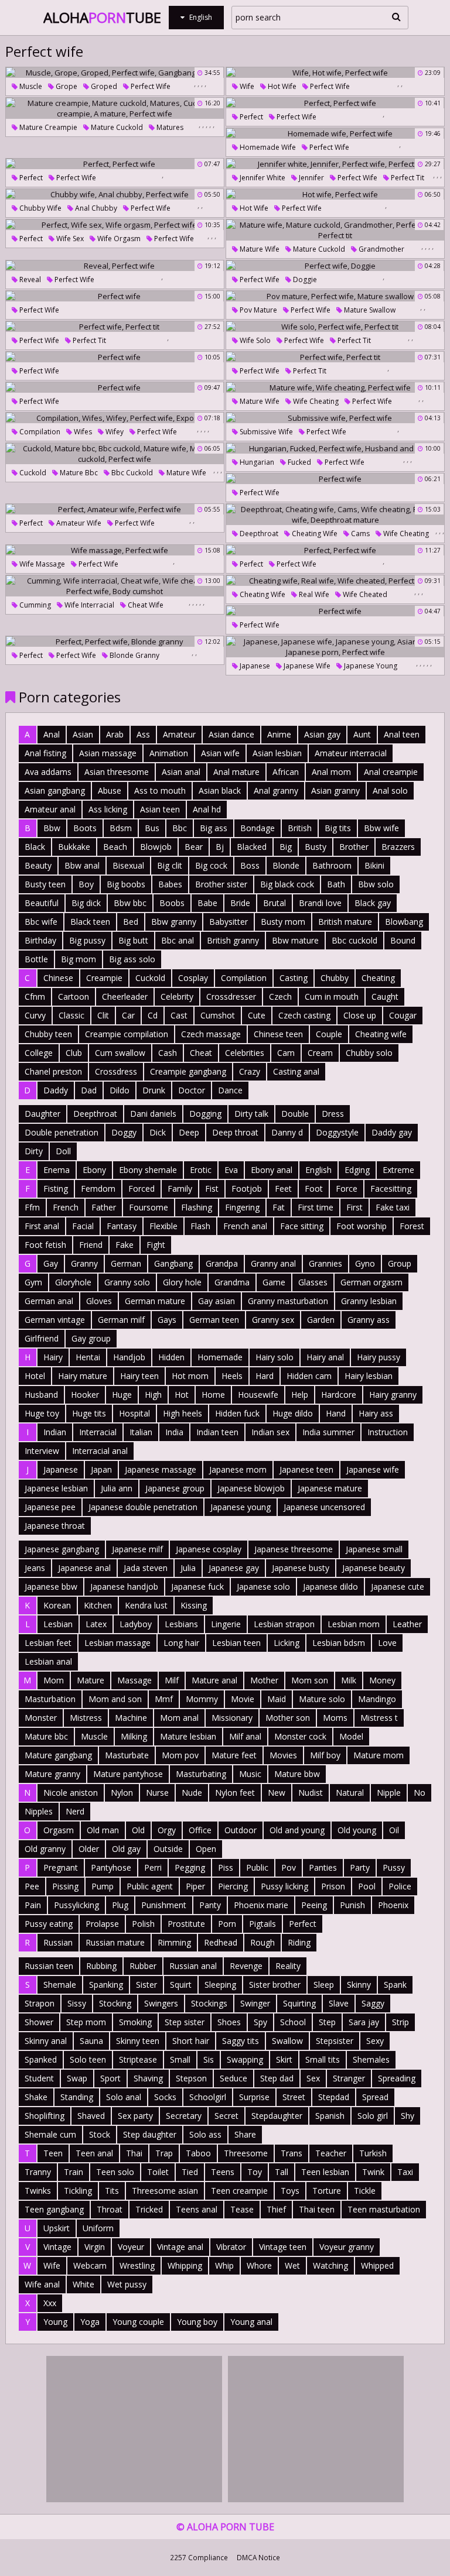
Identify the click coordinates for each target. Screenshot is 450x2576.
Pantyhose (111, 1867)
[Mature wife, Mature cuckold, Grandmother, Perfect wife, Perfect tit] (335, 230)
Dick (158, 1132)
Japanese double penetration (143, 1507)
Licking (287, 1643)
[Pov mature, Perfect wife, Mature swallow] (335, 296)
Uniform (98, 2228)
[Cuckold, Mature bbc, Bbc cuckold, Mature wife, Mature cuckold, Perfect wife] (115, 454)
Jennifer (311, 178)
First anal (42, 1226)
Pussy (394, 1867)
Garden (321, 1320)
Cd (153, 1015)
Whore (259, 2265)
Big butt (133, 940)
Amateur (179, 734)
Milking (134, 1736)
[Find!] (394, 16)
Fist (212, 1188)
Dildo (120, 1090)
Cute (257, 1015)
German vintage (55, 1320)
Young (55, 2322)
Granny (84, 1263)
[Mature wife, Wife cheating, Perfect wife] (335, 387)
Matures (169, 127)
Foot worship (362, 1226)
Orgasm (59, 1830)
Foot (314, 1188)
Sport (110, 2078)
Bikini (374, 865)
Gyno (365, 1263)
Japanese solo (263, 1587)
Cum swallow (120, 1053)
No (420, 1793)
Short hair (191, 2041)
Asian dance (231, 734)
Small (180, 2059)
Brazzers (398, 847)
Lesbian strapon (284, 1624)
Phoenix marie (261, 1905)
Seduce (233, 2078)
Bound (403, 940)
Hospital (134, 1413)
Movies (283, 1755)
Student (39, 2078)
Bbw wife (381, 828)
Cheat (201, 1053)
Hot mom (190, 1376)
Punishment (164, 1905)
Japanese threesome (294, 1549)
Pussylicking (76, 1905)
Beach (115, 847)
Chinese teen (278, 1034)
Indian (55, 1432)
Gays (167, 1320)
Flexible (163, 1226)
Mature (91, 1680)
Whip (224, 2265)
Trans (292, 2153)
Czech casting (304, 1015)
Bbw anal (82, 865)
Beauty (38, 865)
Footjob (247, 1188)
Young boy (197, 2322)
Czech (280, 997)
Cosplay (193, 978)
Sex (313, 2078)
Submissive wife (265, 432)
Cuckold (32, 473)
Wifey (114, 432)
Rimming (174, 1942)
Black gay (373, 903)
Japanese (254, 666)
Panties (323, 1867)
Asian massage (108, 753)
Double (295, 1114)
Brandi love (320, 903)
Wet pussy (127, 2284)
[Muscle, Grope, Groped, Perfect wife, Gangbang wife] (115, 73)
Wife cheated (364, 594)
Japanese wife (306, 666)
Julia (188, 1568)
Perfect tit (407, 178)
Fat (279, 1207)
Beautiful (42, 903)
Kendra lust (146, 1605)
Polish (143, 1924)
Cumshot (218, 1015)
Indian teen (217, 1432)
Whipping (185, 2265)
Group (400, 1263)
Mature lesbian (188, 1736)
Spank (395, 1985)
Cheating (378, 978)
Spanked (41, 2059)
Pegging (190, 1867)
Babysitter (229, 922)
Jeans (35, 1568)
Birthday (40, 940)
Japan (101, 1469)
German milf (121, 1320)
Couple (329, 1034)
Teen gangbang (54, 2209)
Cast (179, 1015)
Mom (54, 1680)
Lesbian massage (117, 1643)
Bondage (258, 828)
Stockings (209, 2003)
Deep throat (235, 1132)
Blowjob (156, 847)
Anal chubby (95, 208)
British (300, 828)
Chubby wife (40, 208)
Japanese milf (137, 1549)
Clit (103, 1015)
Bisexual (128, 865)
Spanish (330, 2116)
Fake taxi (393, 1207)
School (293, 2022)
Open (206, 1849)
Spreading (397, 2078)
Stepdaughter (277, 2116)
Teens (223, 2172)
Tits (112, 2191)
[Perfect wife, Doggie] (335, 266)
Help (300, 1395)
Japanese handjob (124, 1587)
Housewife (258, 1395)
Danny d (287, 1132)
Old (138, 1830)
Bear (194, 847)
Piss (226, 1867)
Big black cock (287, 884)
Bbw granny (174, 922)
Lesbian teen (236, 1643)
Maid (277, 1699)
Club (74, 1053)
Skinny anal (46, 2041)
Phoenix (393, 1905)
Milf (172, 1680)
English (318, 1170)
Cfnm (35, 997)
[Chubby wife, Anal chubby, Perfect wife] (115, 194)
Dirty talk (251, 1114)
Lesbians (181, 1624)
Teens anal (197, 2209)
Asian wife (220, 753)
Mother (264, 1680)
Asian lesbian (277, 753)
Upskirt (57, 2228)
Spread (375, 2097)
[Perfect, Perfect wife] (335, 103)
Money (382, 1680)
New (277, 1793)
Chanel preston (53, 1071)
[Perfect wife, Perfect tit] (115, 327)
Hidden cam (309, 1376)
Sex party (135, 2116)
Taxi (405, 2172)
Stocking (115, 2003)
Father (104, 1207)
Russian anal (193, 1966)
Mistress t (379, 1718)
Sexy (375, 2041)
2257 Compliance (199, 2557)
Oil (394, 1830)
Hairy (53, 1357)
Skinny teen (138, 2041)
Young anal (251, 2322)
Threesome (246, 2153)
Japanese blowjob (251, 1488)
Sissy (77, 2003)
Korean (57, 1605)
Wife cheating (315, 401)
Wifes (82, 432)
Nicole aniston (71, 1793)
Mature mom (379, 1755)
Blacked (252, 847)
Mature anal (214, 1680)
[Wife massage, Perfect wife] (115, 550)
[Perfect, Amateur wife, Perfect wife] (115, 509)
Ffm (32, 1207)
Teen (53, 2153)
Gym (33, 1282)
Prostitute (186, 1924)
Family (180, 1188)
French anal (245, 1226)
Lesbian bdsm (339, 1643)
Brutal (275, 903)
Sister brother (275, 1985)
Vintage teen (283, 2247)
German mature (155, 1301)
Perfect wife (150, 86)
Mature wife (259, 249)
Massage (134, 1680)
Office (200, 1830)
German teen (214, 1320)
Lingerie (226, 1624)
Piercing (233, 1886)
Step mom (86, 2022)
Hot (182, 1395)
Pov (289, 1867)
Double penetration (62, 1132)
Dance (230, 1090)
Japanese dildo (330, 1587)
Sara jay (364, 2022)
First (354, 1207)
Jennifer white (262, 178)
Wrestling (137, 2265)
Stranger (349, 2078)
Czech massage (211, 1034)
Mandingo (377, 1699)
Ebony (94, 1170)
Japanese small (374, 1549)
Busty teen (45, 884)
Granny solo (127, 1282)
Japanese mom (238, 1469)
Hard (265, 1376)
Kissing (194, 1605)
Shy (408, 2116)
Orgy (167, 1830)
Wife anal (42, 2284)
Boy (86, 884)
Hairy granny (393, 1395)
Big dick (86, 903)
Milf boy (325, 1755)
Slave (339, 2003)
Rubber (143, 1966)
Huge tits (89, 1413)
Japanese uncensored (324, 1507)
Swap (77, 2078)
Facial (83, 1226)
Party (360, 1867)
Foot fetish (45, 1245)
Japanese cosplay (209, 1549)
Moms (335, 1718)
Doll (63, 1151)
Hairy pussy (379, 1357)
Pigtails (262, 1924)
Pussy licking (284, 1886)
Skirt (284, 2059)
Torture (327, 2191)
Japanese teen (306, 1469)
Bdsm (121, 828)
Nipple (389, 1793)
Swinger (255, 2003)
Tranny (38, 2172)
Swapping (245, 2059)
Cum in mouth (332, 997)
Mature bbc (78, 473)
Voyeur (131, 2247)
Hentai (88, 1357)
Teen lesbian (325, 2172)
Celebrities (245, 1053)
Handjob (129, 1357)
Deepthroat (258, 534)
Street (294, 2097)
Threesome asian (165, 2191)
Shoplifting (45, 2116)
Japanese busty (301, 1568)
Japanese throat (55, 1526)
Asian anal (181, 772)
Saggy (373, 2003)
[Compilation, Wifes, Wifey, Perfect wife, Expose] (115, 418)
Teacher (331, 2153)
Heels (232, 1376)
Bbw (52, 828)
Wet (292, 2265)
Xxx (50, 2303)
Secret (226, 2116)
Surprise (254, 2097)
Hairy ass (376, 1413)
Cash (168, 1053)
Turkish (373, 2153)
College (39, 1053)
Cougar (403, 1015)
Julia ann (117, 1488)
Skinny (359, 1985)
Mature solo (322, 1699)
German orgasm (371, 1282)
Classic (71, 1015)
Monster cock (300, 1736)
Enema (57, 1170)
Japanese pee (50, 1507)
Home (213, 1395)
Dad (89, 1090)
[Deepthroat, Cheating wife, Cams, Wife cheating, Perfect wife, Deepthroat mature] (335, 514)
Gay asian (217, 1301)
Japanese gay (234, 1568)
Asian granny (335, 790)
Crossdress (116, 1071)
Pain (33, 1905)
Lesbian (58, 1624)
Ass (143, 734)
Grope (66, 86)
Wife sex (69, 239)
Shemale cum (50, 2134)
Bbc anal (178, 940)
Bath (336, 884)
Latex (96, 1624)
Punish (352, 1905)
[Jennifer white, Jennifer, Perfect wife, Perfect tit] (335, 164)
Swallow (287, 2041)
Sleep (324, 1985)
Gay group (91, 1338)
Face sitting (302, 1226)
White (83, 2284)
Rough (262, 1942)
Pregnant (61, 1867)
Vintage (57, 2247)
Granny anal (273, 1263)
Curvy (35, 1015)
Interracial (98, 1432)
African (286, 772)
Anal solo (390, 790)
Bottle (36, 959)
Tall (282, 2172)
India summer (328, 1432)
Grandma (232, 1282)
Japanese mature (330, 1488)
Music (250, 1774)
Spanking (106, 1985)
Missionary (232, 1718)
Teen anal (94, 2153)
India (174, 1432)
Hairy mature (83, 1376)
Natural (350, 1793)
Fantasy (122, 1226)
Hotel (35, 1376)
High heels (183, 1413)
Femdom (98, 1188)
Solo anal (124, 2097)
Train (74, 2172)
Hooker (85, 1395)
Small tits (323, 2059)
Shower (39, 2022)
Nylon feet (235, 1793)
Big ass (214, 828)
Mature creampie (47, 127)
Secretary (184, 2116)
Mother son (288, 1718)
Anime (279, 734)
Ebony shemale (148, 1170)
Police (400, 1886)
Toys (290, 2191)
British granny (233, 940)
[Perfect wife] (115, 296)
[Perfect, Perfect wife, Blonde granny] (115, 642)
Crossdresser (231, 997)
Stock (100, 2134)
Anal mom (331, 772)
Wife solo (254, 340)
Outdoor (241, 1830)
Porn (227, 1924)
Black (35, 847)
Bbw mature (295, 940)
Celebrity (177, 997)
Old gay (126, 1849)
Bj (220, 847)
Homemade (220, 1357)
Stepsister (335, 2041)
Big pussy (87, 940)
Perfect (250, 117)
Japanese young (370, 666)
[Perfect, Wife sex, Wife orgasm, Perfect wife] (115, 225)
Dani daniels (153, 1114)
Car (128, 1015)
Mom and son (115, 1699)
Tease (242, 2209)
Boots (85, 828)
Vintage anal (180, 2247)
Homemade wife (267, 147)
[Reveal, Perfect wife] (115, 266)
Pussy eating (49, 1924)
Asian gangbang (55, 790)
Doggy (124, 1132)
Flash (200, 1226)
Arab (115, 734)
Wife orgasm (118, 239)
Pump (103, 1886)
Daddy (56, 1090)
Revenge (246, 1966)
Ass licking (108, 809)
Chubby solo (369, 1053)
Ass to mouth (160, 790)
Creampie (104, 978)
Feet (283, 1188)
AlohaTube (102, 17)
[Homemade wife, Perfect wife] (335, 133)
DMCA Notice (258, 2557)
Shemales (371, 2059)
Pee (32, 1886)
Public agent (150, 1886)
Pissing (65, 1886)
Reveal (29, 279)
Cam (286, 1053)
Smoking (135, 2022)
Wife (246, 86)
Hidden (171, 1357)
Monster (41, 1718)
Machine (131, 1718)
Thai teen (317, 2209)
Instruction (388, 1432)
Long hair (181, 1643)
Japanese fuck (197, 1587)
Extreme (398, 1170)
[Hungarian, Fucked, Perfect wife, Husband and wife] (335, 448)
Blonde (286, 865)
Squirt (181, 1985)
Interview (42, 1451)
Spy (260, 2022)
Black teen (90, 922)
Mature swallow (369, 310)
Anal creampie (391, 772)
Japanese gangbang (62, 1549)
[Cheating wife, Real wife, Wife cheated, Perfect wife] (335, 581)
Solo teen (88, 2059)
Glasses (313, 1282)
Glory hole (182, 1282)
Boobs (172, 903)
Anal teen (402, 734)
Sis (209, 2059)
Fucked (299, 462)
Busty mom (283, 922)
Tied (190, 2172)
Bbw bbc (130, 903)
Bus (152, 828)
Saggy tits (241, 2041)
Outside (168, 1849)
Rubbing (101, 1966)
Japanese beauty (374, 1568)
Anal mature (236, 772)
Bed (131, 922)
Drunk (154, 1090)
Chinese (58, 978)
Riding (299, 1942)
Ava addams (48, 772)
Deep (189, 1132)
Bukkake (74, 847)
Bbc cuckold (131, 473)
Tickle (365, 2191)
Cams (359, 534)
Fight (156, 1245)
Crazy (250, 1071)
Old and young (297, 1830)
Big (286, 847)
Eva (231, 1170)
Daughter (42, 1114)
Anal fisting (45, 753)
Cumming (34, 605)
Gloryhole (73, 1282)
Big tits (338, 828)
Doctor (192, 1090)
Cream (320, 1053)
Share (245, 2134)
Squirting (299, 2003)
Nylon (122, 1793)
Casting (294, 978)
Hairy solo (275, 1357)
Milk (349, 1680)
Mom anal (179, 1718)
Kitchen (98, 1605)
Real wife (313, 594)
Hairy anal (325, 1357)
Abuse (110, 790)
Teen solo (115, 2172)
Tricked (149, 2209)
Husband (41, 1395)
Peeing (314, 1905)
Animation (169, 753)
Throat (110, 2209)
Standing (77, 2097)
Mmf (164, 1699)
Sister (146, 1985)
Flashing (197, 1207)
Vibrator (231, 2247)
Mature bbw (297, 1774)
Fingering (242, 1207)
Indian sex (270, 1432)
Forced (142, 1188)
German (126, 1263)
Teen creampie (239, 2191)
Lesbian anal (48, 1661)
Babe (207, 903)
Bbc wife (41, 922)
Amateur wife (78, 523)
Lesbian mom (354, 1624)
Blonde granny (134, 655)
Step (327, 2022)
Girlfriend (42, 1338)
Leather (407, 1624)
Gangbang (173, 1263)
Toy (255, 2172)
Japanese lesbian (56, 1488)
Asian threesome (117, 772)
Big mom (79, 959)
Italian (141, 1432)
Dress (333, 1114)
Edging (357, 1170)
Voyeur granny (347, 2247)
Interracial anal (100, 1451)
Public (257, 1867)
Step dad (277, 2078)
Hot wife (281, 86)
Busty (316, 847)
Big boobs (126, 884)
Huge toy (42, 1413)
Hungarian (256, 462)
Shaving (148, 2078)
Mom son (310, 1680)
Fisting (56, 1188)
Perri (153, 1867)
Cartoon (74, 997)
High (153, 1395)
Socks (165, 2097)
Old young (357, 1830)
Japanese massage (161, 1469)
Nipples (39, 1811)
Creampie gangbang (188, 1071)
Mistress (86, 1718)
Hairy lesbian (369, 1376)
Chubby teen (48, 1034)
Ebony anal (272, 1170)
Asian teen (160, 809)
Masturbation (50, 1699)
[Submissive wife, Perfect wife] (335, 418)
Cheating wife (314, 534)
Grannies (325, 1263)
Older (89, 1849)
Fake (125, 1245)
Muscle (30, 86)
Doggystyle (337, 1132)
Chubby (335, 978)
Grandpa (222, 1263)
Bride (240, 903)
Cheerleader (125, 997)
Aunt (362, 734)
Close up (360, 1015)
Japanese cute (398, 1587)
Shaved (91, 2116)
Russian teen (49, 1966)
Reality (288, 1966)
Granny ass (369, 1320)
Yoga (90, 2322)
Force (347, 1188)
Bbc (180, 828)
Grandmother (381, 249)
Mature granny (52, 1774)
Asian (83, 734)
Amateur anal (50, 809)
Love (387, 1643)
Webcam (90, 2265)
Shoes (229, 2022)
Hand (336, 1413)
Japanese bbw (51, 1587)
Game (274, 1282)
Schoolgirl (208, 2097)
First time (316, 1207)
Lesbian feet (48, 1643)
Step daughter (150, 2134)
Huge (122, 1395)
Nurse (157, 1793)
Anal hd (207, 809)
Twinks (38, 2191)
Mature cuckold (116, 127)
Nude (192, 1793)
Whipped (377, 2265)
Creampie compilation (127, 1034)
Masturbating (201, 1774)
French (66, 1207)
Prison (333, 1886)
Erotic (201, 1170)
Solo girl (373, 2116)
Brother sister (221, 884)
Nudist (311, 1793)
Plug (120, 1905)
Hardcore (339, 1395)
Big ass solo (132, 959)
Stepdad (334, 2097)
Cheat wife (145, 605)
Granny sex (273, 1320)
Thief (276, 2209)
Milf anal (245, 1736)
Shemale (60, 1985)
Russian (58, 1942)
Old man (103, 1830)
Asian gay (322, 734)
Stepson (191, 2078)
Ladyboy (136, 1624)
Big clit (170, 865)
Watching (330, 2265)
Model (351, 1736)
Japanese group (175, 1488)
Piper (195, 1886)
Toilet (158, 2172)
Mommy (202, 1699)
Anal (52, 734)
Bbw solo (376, 884)
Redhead (221, 1942)
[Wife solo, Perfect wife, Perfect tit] (335, 327)
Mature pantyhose (128, 1774)
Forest (412, 1226)
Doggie (304, 279)
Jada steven (146, 1568)
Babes (170, 884)
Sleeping (220, 1985)
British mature (345, 922)
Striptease (138, 2059)
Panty (210, 1905)
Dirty (34, 1151)
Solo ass (205, 2134)
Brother (354, 847)
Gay (51, 1263)
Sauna (91, 2041)
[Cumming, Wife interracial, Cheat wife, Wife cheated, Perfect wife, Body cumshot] (115, 586)
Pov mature (258, 310)
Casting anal (296, 1071)
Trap (164, 2153)
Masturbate (127, 1755)
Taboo (198, 2153)
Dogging (205, 1114)
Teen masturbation (384, 2209)
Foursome (149, 1207)
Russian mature (115, 1942)
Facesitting (391, 1188)
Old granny (45, 1849)
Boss (250, 865)
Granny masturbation (288, 1301)
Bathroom (332, 865)
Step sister (185, 2022)
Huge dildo (293, 1413)
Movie (243, 1699)
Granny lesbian (369, 1301)
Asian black (220, 790)
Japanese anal (84, 1568)
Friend (91, 1245)
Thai (134, 2153)
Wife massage (41, 564)
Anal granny (276, 790)
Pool (367, 1886)
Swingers (161, 2003)
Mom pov (180, 1755)
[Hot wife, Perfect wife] (335, 194)
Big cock (211, 865)
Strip (400, 2022)
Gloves (99, 1301)
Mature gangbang (58, 1755)
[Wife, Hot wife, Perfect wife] (335, 73)
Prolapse (102, 1924)
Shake (36, 2097)
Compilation (39, 432)
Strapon (40, 2003)
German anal (49, 1301)
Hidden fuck (237, 1413)
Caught (385, 997)
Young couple (138, 2322)
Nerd (75, 1811)
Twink (373, 2172)
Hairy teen (139, 1376)
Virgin (95, 2247)
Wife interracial (88, 605)
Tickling (78, 2191)
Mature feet (234, 1755)
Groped (103, 86)
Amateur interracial (351, 753)
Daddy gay (392, 1132)
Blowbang (404, 922)
